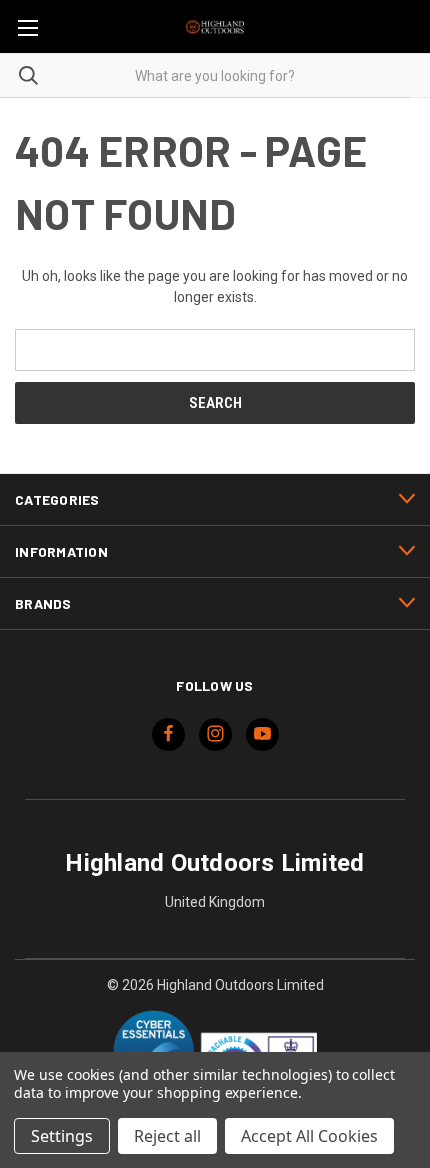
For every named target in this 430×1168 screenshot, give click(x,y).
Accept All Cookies (309, 1136)
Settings (62, 1136)
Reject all (167, 1136)
